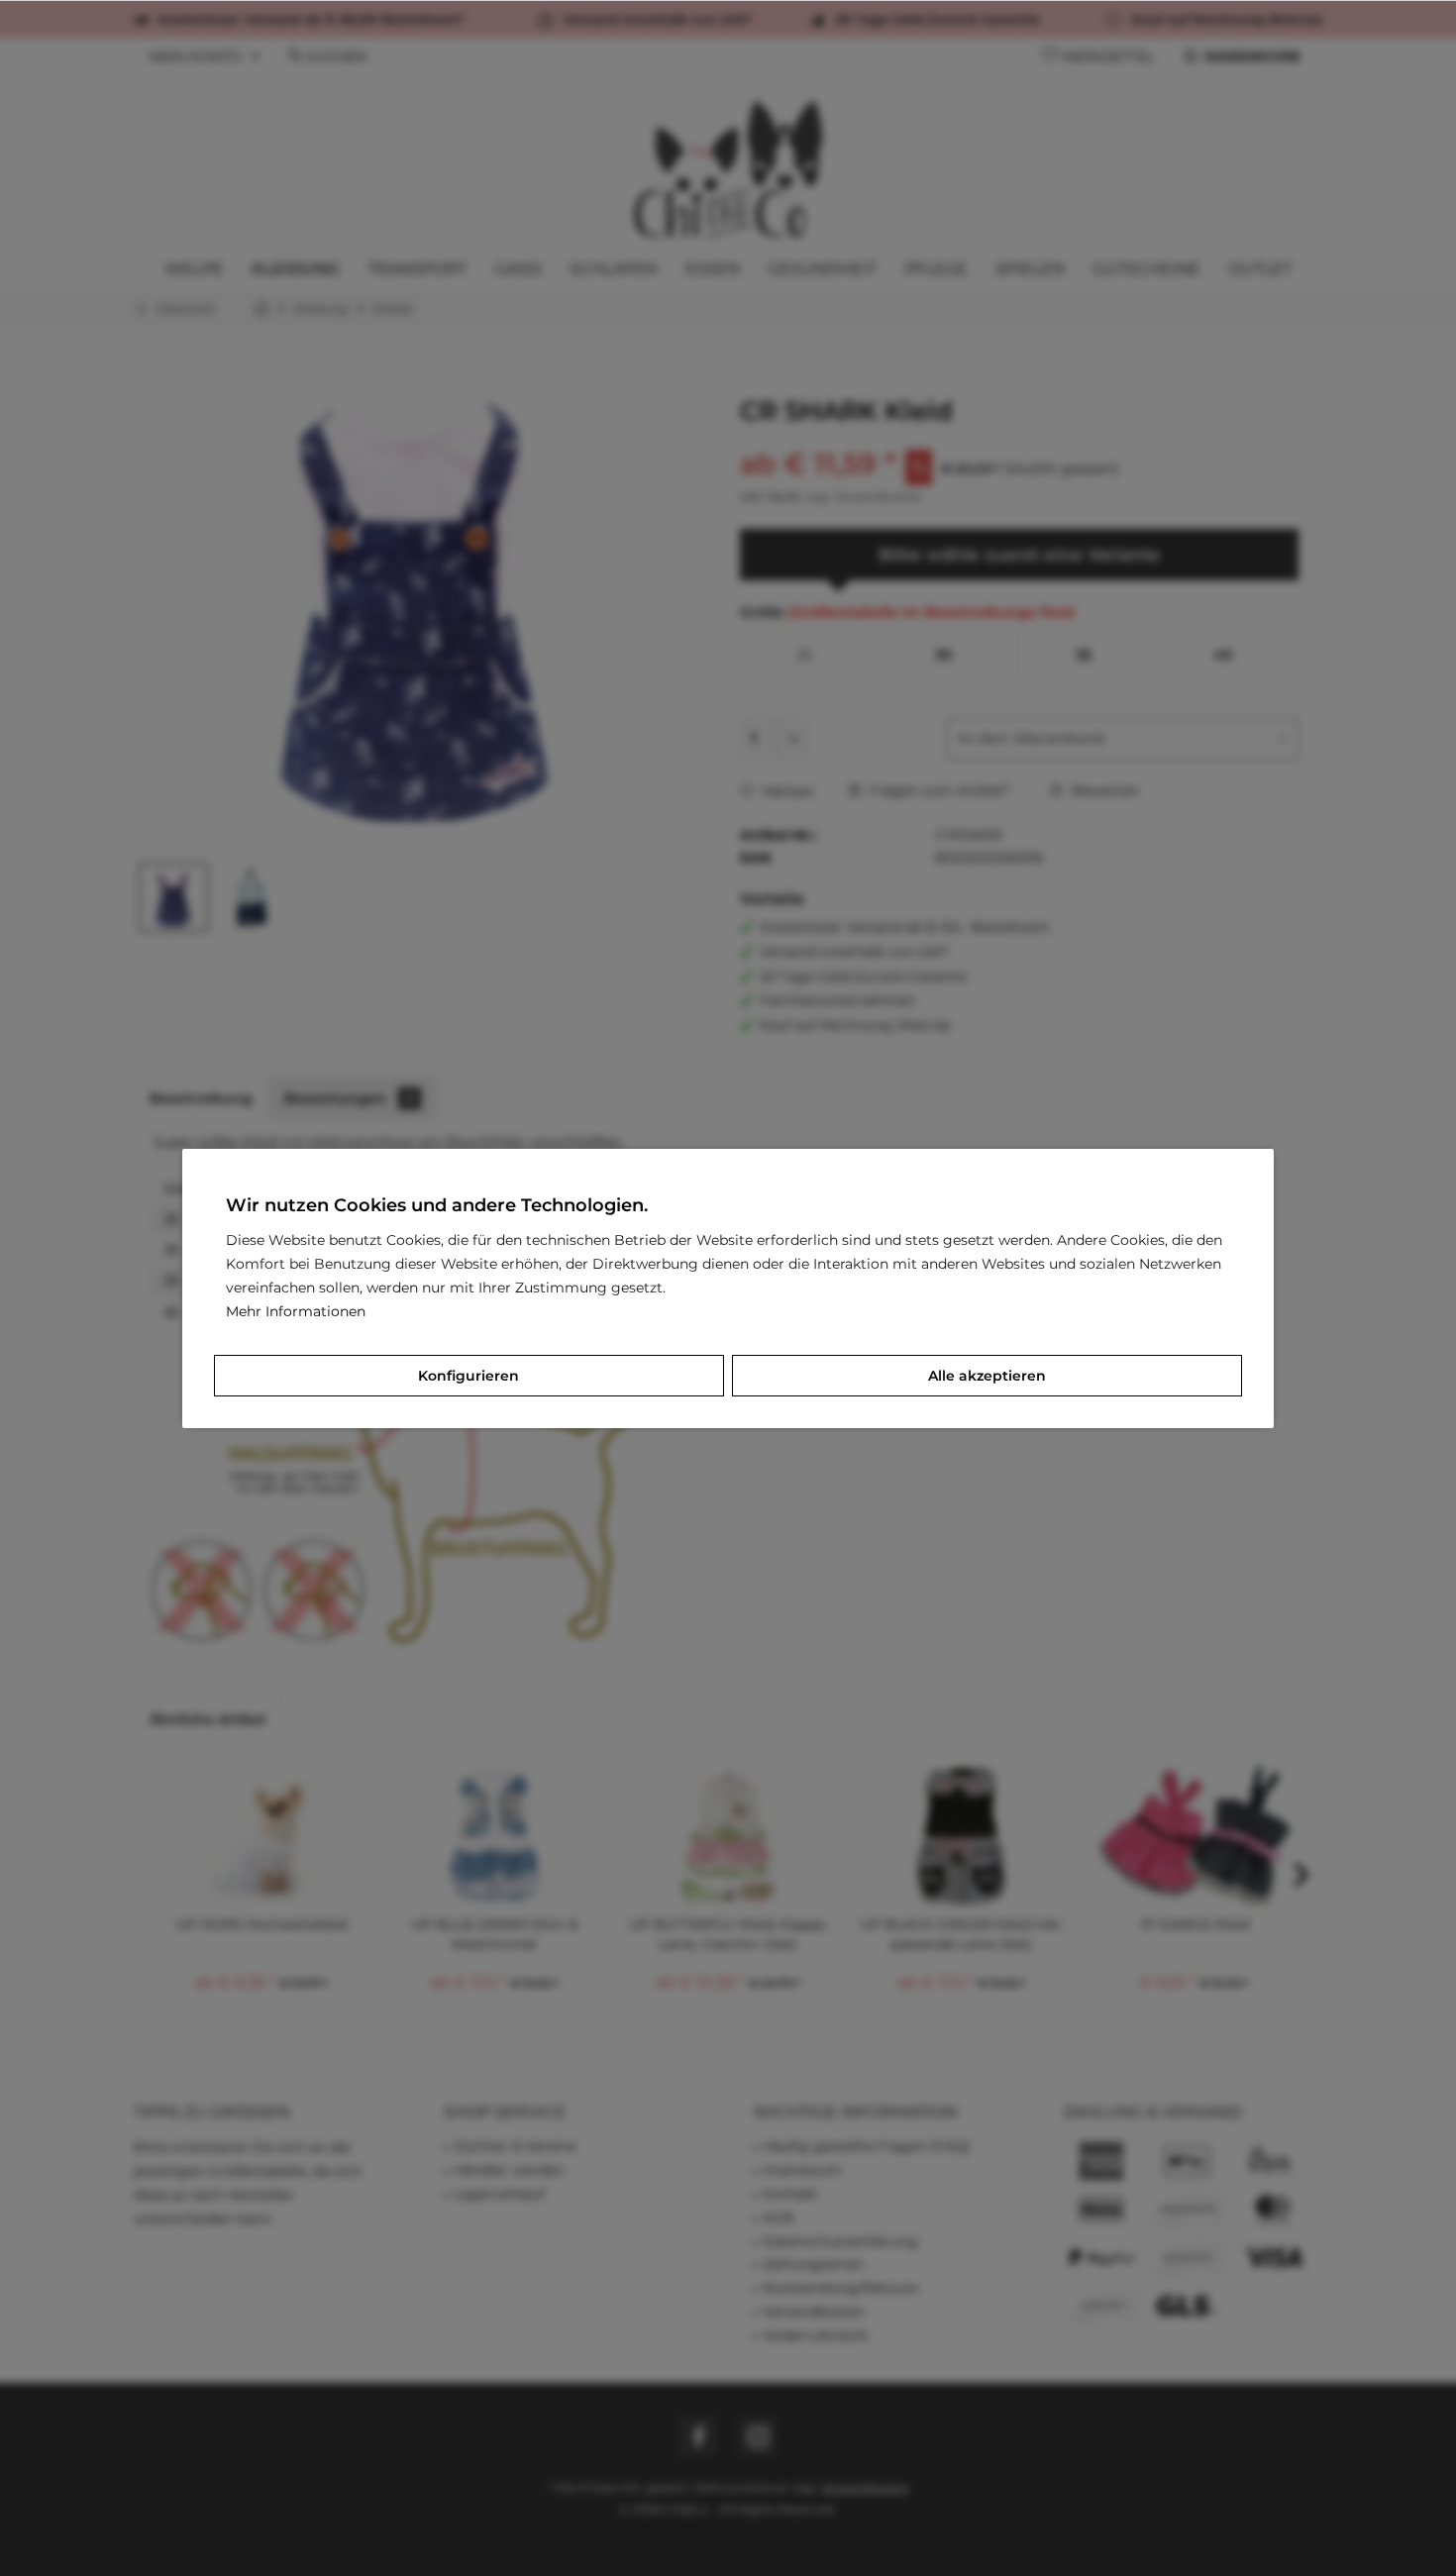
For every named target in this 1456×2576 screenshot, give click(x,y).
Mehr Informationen (296, 1311)
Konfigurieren (468, 1376)
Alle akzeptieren (987, 1376)
